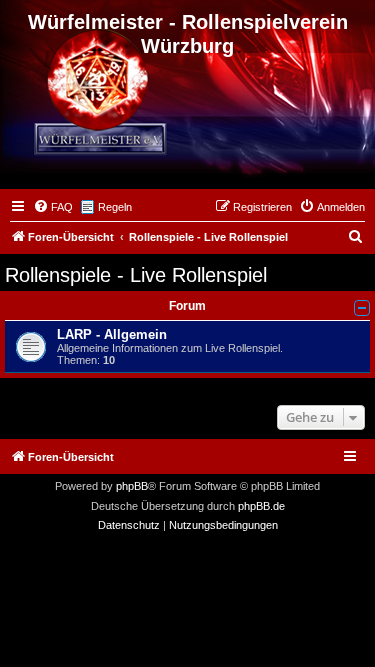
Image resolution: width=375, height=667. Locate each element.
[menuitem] (53, 207)
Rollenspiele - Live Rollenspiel (136, 275)
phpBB (132, 486)
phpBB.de (261, 506)
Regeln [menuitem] (115, 207)
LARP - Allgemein (112, 334)
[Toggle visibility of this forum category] (362, 308)
